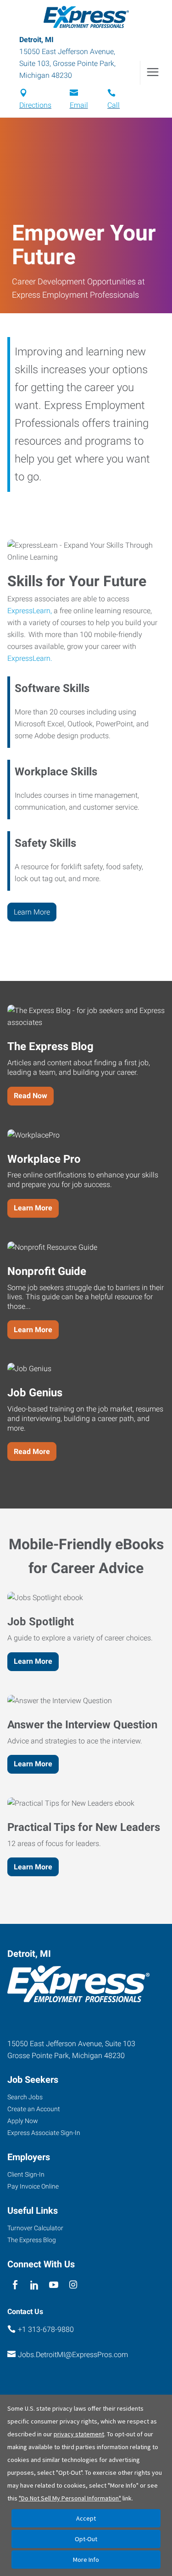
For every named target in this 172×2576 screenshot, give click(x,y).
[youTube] (54, 2285)
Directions (35, 105)
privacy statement (79, 2434)
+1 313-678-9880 (46, 2329)
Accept (86, 2518)
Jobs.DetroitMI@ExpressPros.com (73, 2355)
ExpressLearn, (30, 611)
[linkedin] (34, 2285)
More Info (86, 2560)
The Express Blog (32, 2240)
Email (79, 105)
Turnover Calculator (35, 2228)
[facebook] (15, 2285)
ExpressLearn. (30, 658)
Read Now (31, 1096)
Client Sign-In (26, 2174)
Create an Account (34, 2109)
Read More (32, 1451)
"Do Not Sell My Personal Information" (70, 2498)
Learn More (32, 912)
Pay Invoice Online (33, 2186)
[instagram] (73, 2285)
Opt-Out (86, 2539)
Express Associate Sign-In (44, 2133)
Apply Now (23, 2121)
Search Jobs (25, 2097)
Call (114, 105)
